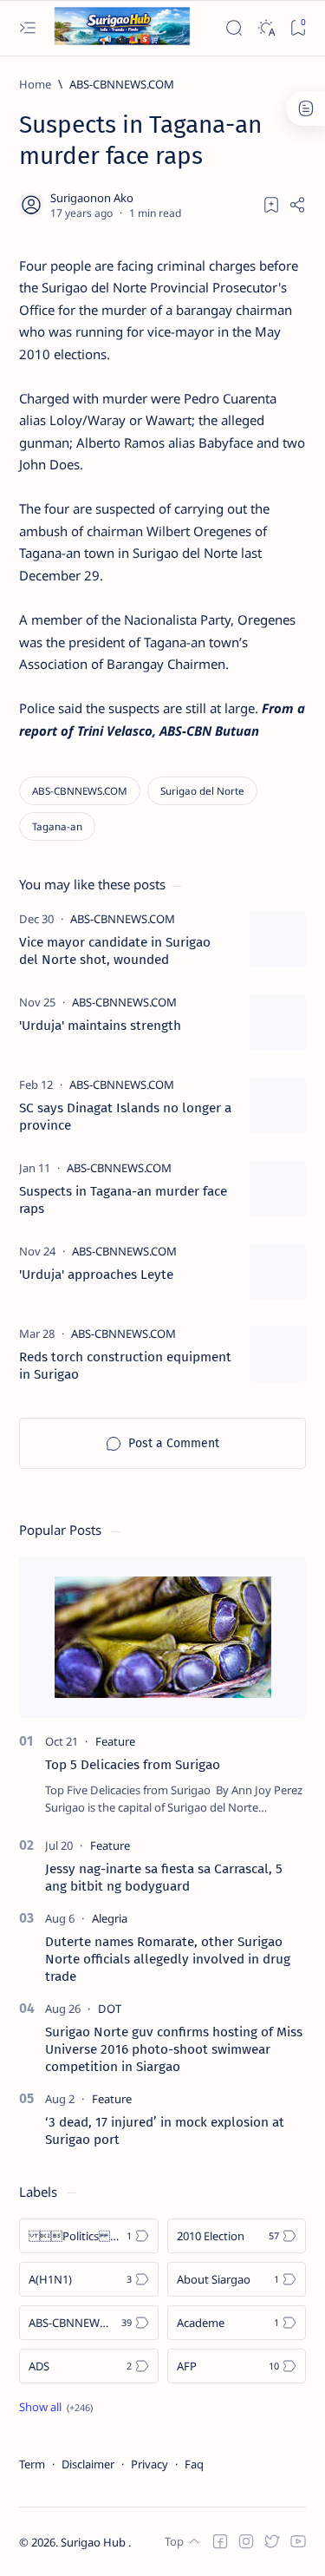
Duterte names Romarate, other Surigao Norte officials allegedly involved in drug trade (168, 1959)
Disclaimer (88, 2464)
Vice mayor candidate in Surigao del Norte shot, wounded (115, 951)
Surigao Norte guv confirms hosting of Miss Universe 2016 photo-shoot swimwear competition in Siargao (174, 2049)
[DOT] (110, 2009)
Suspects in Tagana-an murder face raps (123, 1200)
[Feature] (115, 1741)
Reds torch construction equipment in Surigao (125, 1366)
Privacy (149, 2464)
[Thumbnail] (278, 939)
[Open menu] (27, 28)
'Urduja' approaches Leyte (96, 1275)
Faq (194, 2464)
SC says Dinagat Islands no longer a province (125, 1117)
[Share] (297, 205)
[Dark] (266, 28)
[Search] (234, 28)
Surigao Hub (94, 2542)
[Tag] (123, 919)
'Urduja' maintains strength (100, 1026)
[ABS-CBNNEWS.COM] (80, 791)
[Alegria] (110, 1918)
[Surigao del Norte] (202, 791)
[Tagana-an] (57, 826)
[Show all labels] (56, 2407)
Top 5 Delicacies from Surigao (133, 1765)
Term (32, 2464)
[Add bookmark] (271, 205)
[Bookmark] (298, 28)
